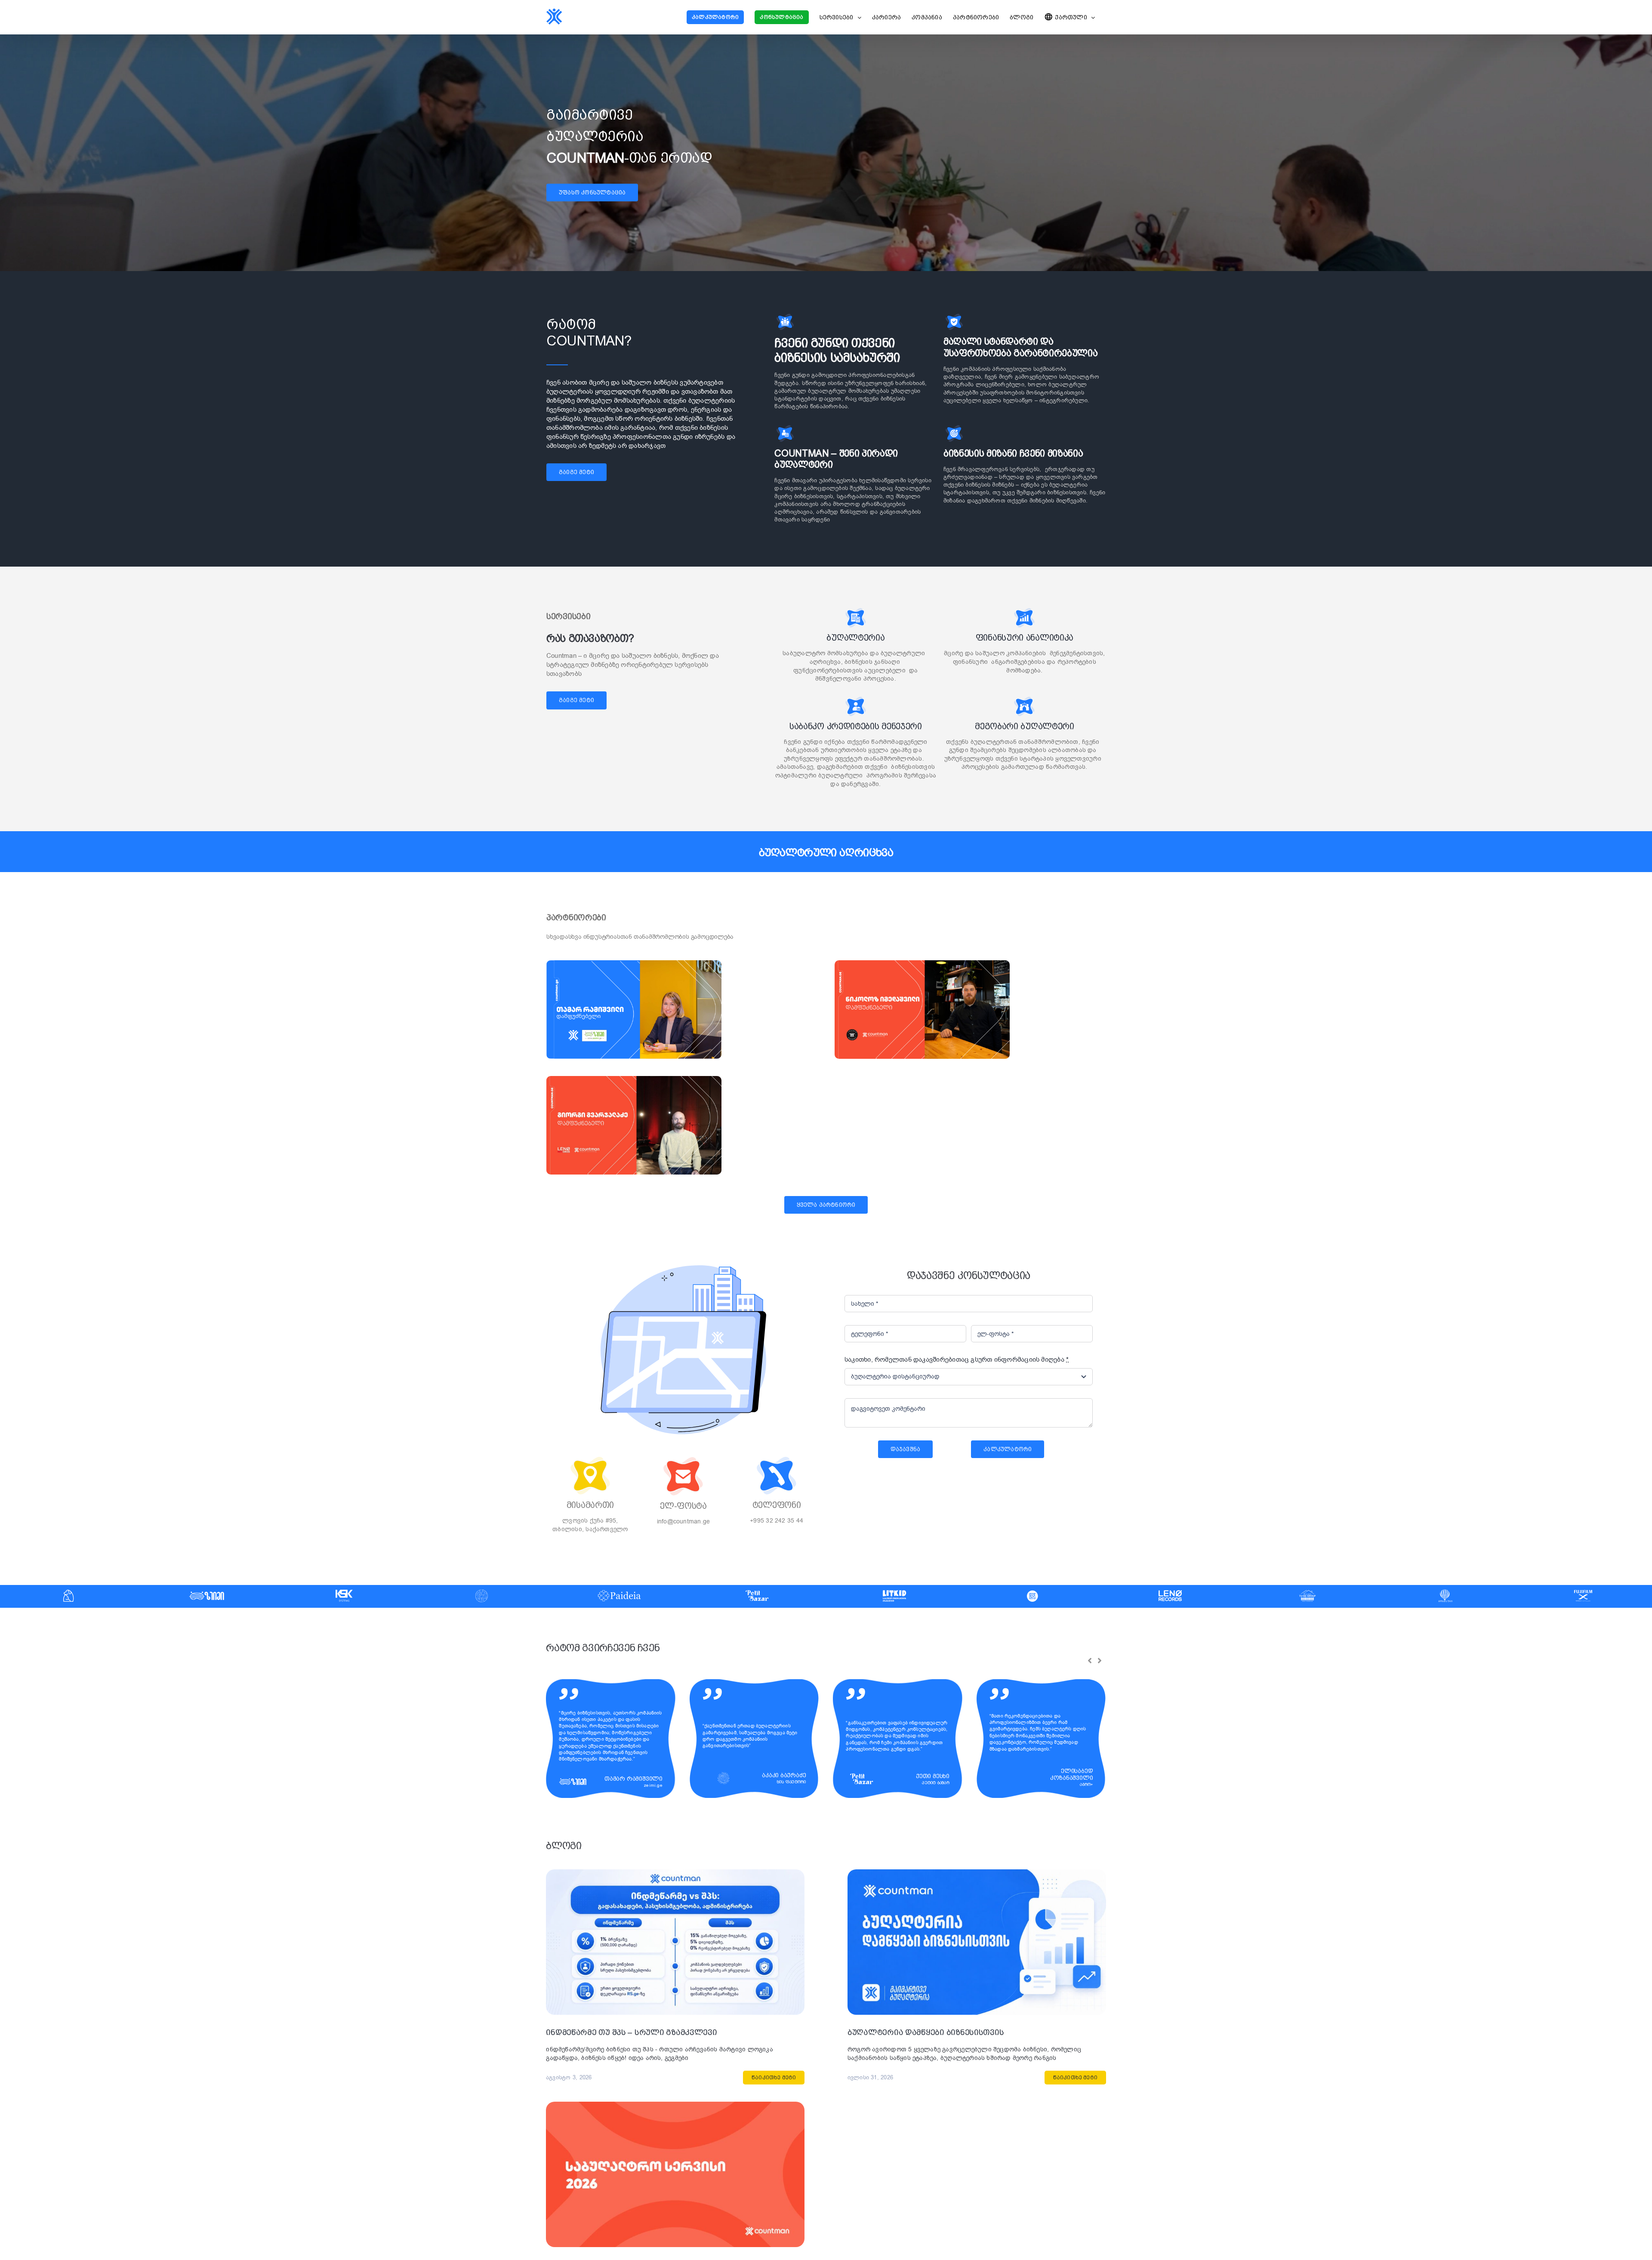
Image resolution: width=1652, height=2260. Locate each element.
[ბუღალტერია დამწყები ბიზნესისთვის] (977, 1874)
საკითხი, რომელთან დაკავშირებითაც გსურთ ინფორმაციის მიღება (957, 1360)
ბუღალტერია (855, 638)
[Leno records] (634, 1079)
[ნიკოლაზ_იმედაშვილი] (922, 963)
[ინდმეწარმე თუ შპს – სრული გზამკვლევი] (675, 1874)
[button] (1090, 1661)
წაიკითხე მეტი (774, 2078)
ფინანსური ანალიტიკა (1025, 638)
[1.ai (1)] (634, 963)
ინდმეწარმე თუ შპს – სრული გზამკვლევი (631, 2032)
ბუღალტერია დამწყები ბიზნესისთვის (926, 2032)
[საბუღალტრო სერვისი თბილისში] (675, 2106)
